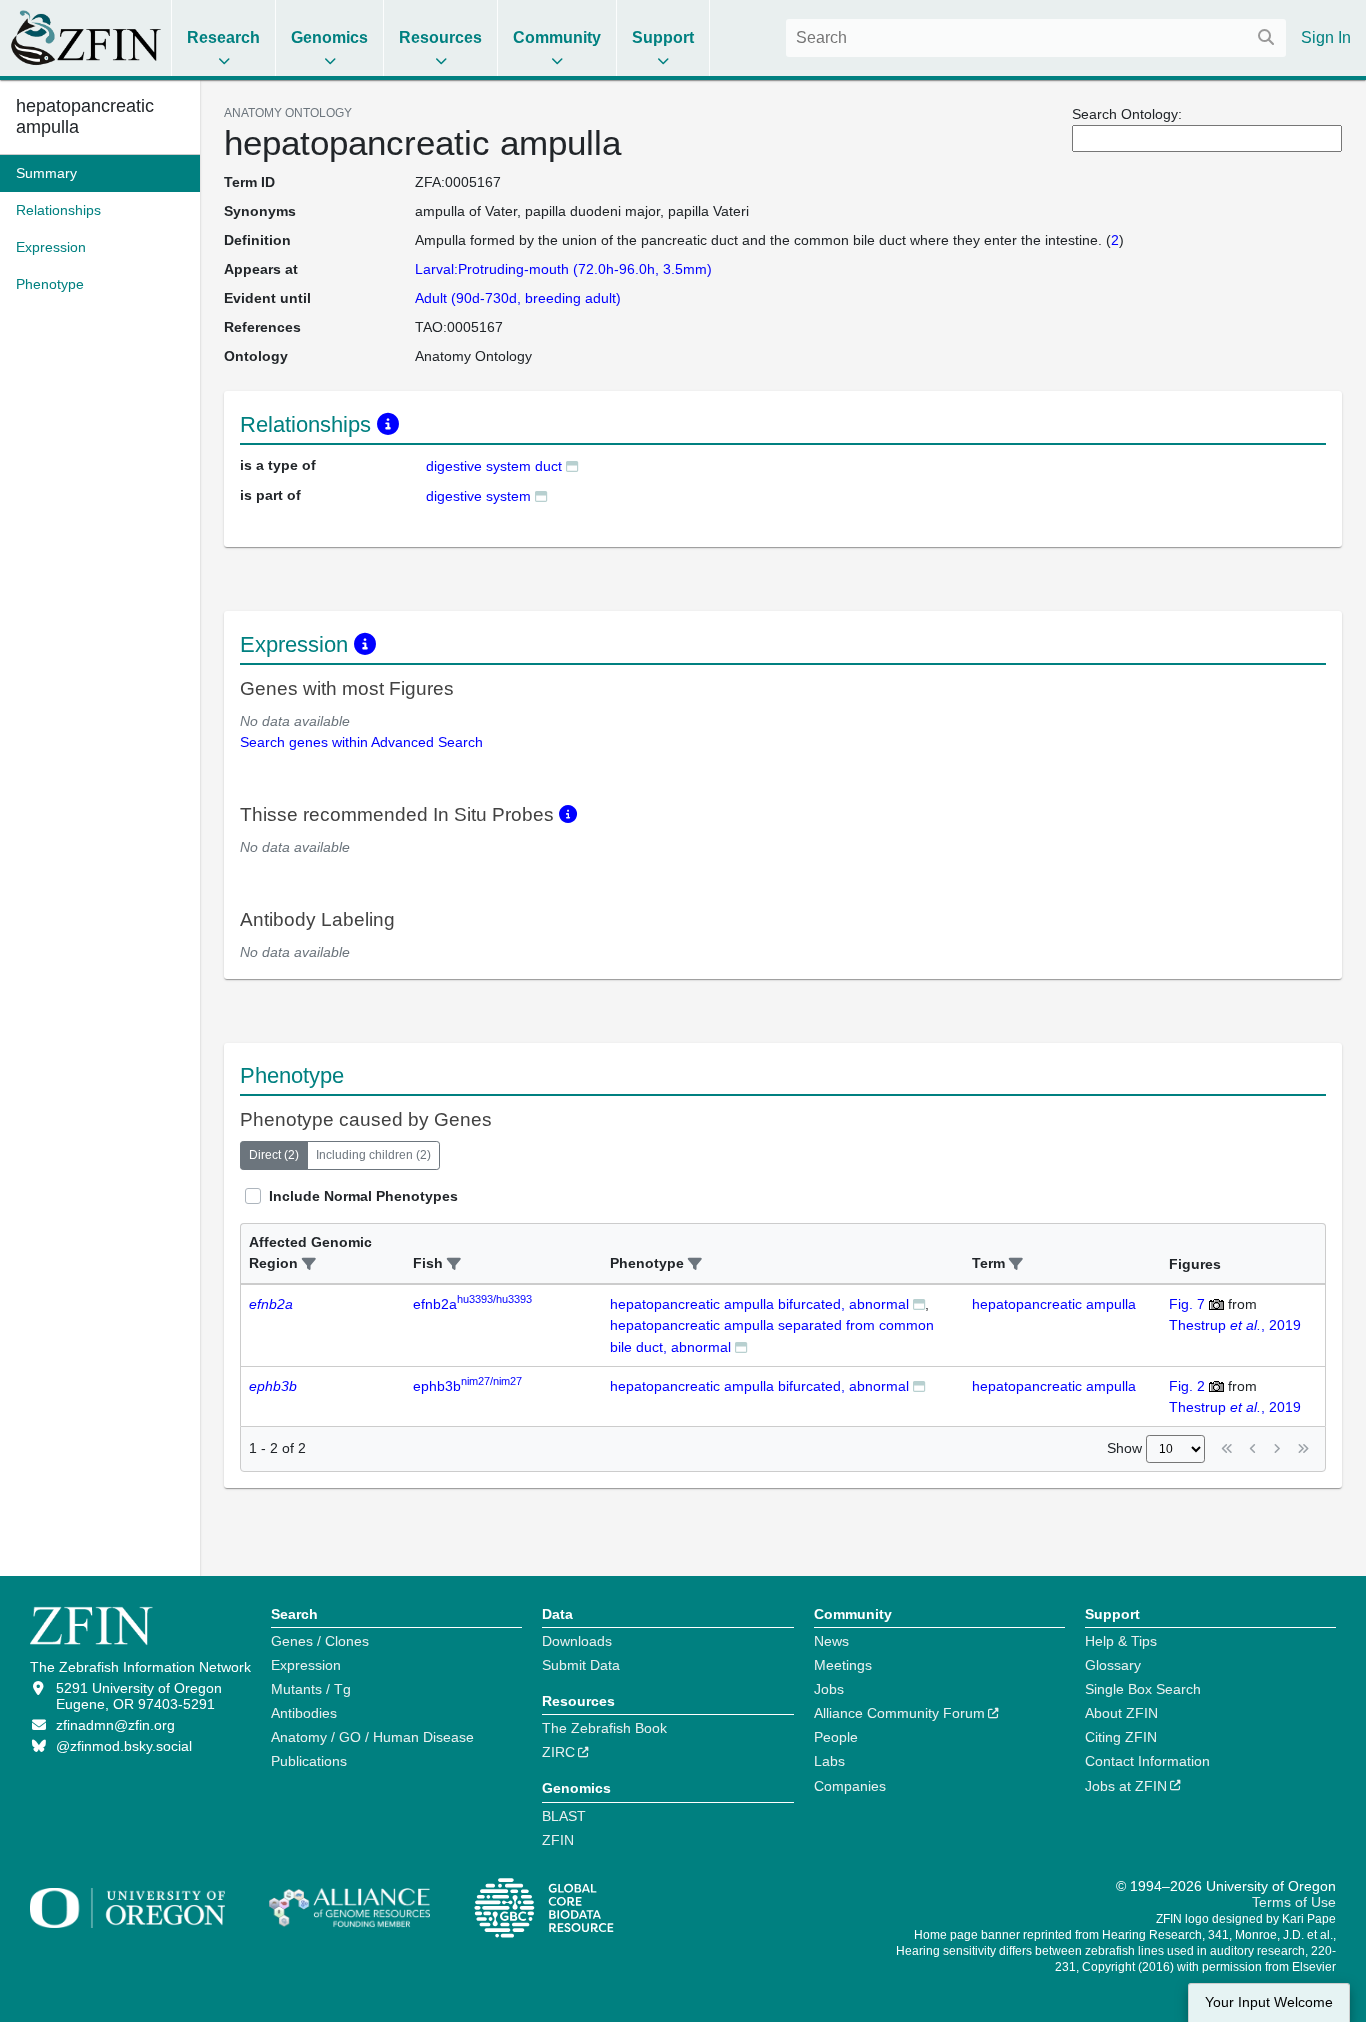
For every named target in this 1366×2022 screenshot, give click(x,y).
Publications (309, 1761)
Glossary (1113, 1665)
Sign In (1326, 37)
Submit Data (581, 1665)
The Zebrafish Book (604, 1728)
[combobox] (1036, 38)
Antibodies (304, 1713)
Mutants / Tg (311, 1689)
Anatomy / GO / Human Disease (372, 1737)
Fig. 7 (1187, 1304)
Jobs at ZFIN (1126, 1786)
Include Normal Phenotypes (363, 1196)
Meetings (843, 1665)
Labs (829, 1761)
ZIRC (558, 1752)
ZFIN (558, 1840)
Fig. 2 (1187, 1386)
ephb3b (467, 1386)
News (831, 1641)
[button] (309, 1264)
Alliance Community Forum (899, 1713)
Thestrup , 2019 (1235, 1325)
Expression (306, 1665)
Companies (850, 1786)
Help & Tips (1121, 1641)
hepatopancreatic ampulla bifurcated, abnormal (759, 1304)
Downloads (577, 1641)
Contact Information (1147, 1761)
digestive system (478, 496)
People (836, 1737)
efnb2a (472, 1304)
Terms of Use (1294, 1902)
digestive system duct (494, 466)
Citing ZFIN (1121, 1737)
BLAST (564, 1816)
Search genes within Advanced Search (361, 742)
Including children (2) (373, 1155)
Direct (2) (274, 1155)
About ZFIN (1121, 1713)
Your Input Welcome (1269, 2002)
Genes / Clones (320, 1641)
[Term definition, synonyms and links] (572, 465)
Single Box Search (1143, 1689)
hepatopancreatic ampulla (1054, 1304)
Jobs (829, 1689)
